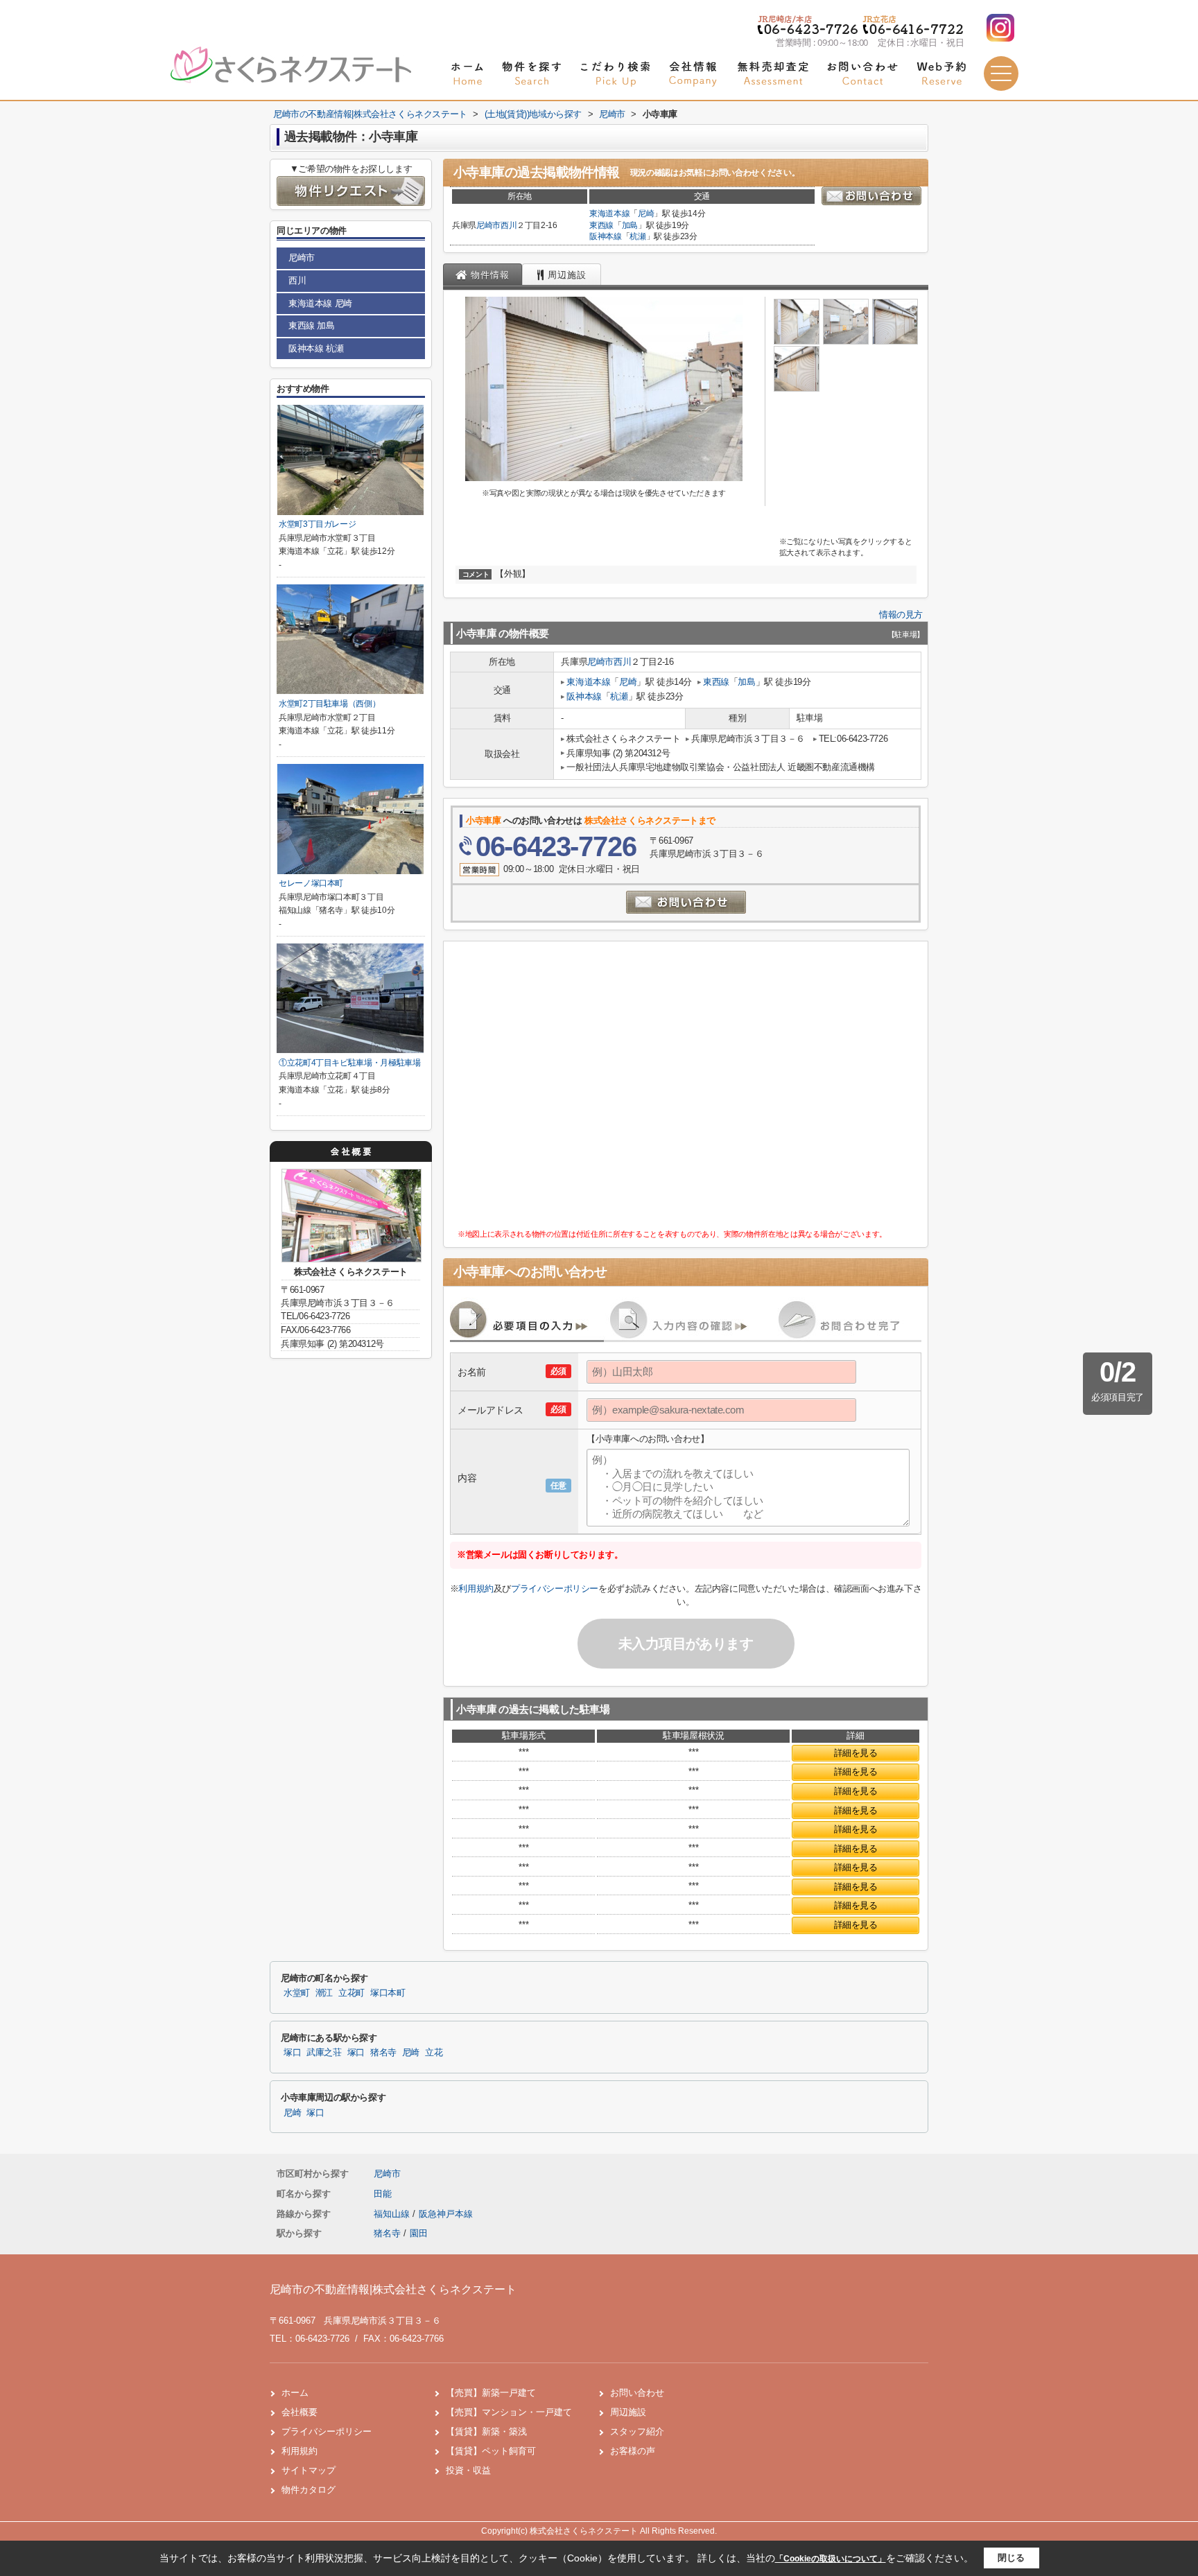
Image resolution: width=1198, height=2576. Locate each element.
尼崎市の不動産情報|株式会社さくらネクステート (393, 2289)
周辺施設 (628, 2412)
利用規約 (476, 1589)
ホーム (295, 2393)
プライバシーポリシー (555, 1589)
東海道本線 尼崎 (320, 303)
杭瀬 (637, 236)
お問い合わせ (637, 2393)
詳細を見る (856, 1753)
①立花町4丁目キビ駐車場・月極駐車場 (350, 1063)
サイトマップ (309, 2470)
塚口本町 (388, 1993)
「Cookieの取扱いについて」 (831, 2559)
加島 (630, 225)
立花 (434, 2053)
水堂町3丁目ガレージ (317, 524)
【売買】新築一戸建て (491, 2393)
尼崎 (646, 214)
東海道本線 (609, 214)
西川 (509, 225)
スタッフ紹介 (637, 2431)
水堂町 (297, 1993)
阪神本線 (606, 236)
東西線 (601, 225)
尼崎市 (488, 225)
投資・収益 (468, 2470)
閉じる (1011, 2558)
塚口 (292, 2053)
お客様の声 (633, 2451)
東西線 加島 (312, 325)
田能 (383, 2194)
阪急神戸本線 (446, 2214)
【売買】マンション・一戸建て (509, 2412)
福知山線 (393, 2214)
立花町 (351, 1993)
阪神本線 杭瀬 (316, 348)
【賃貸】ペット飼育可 (491, 2451)
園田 (419, 2233)
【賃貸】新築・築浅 (486, 2431)
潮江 (324, 1993)
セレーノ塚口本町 (311, 883)
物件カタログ (309, 2490)
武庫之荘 (324, 2053)
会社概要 (299, 2412)
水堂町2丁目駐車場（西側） (329, 704)
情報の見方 (901, 615)
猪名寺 (383, 2053)
